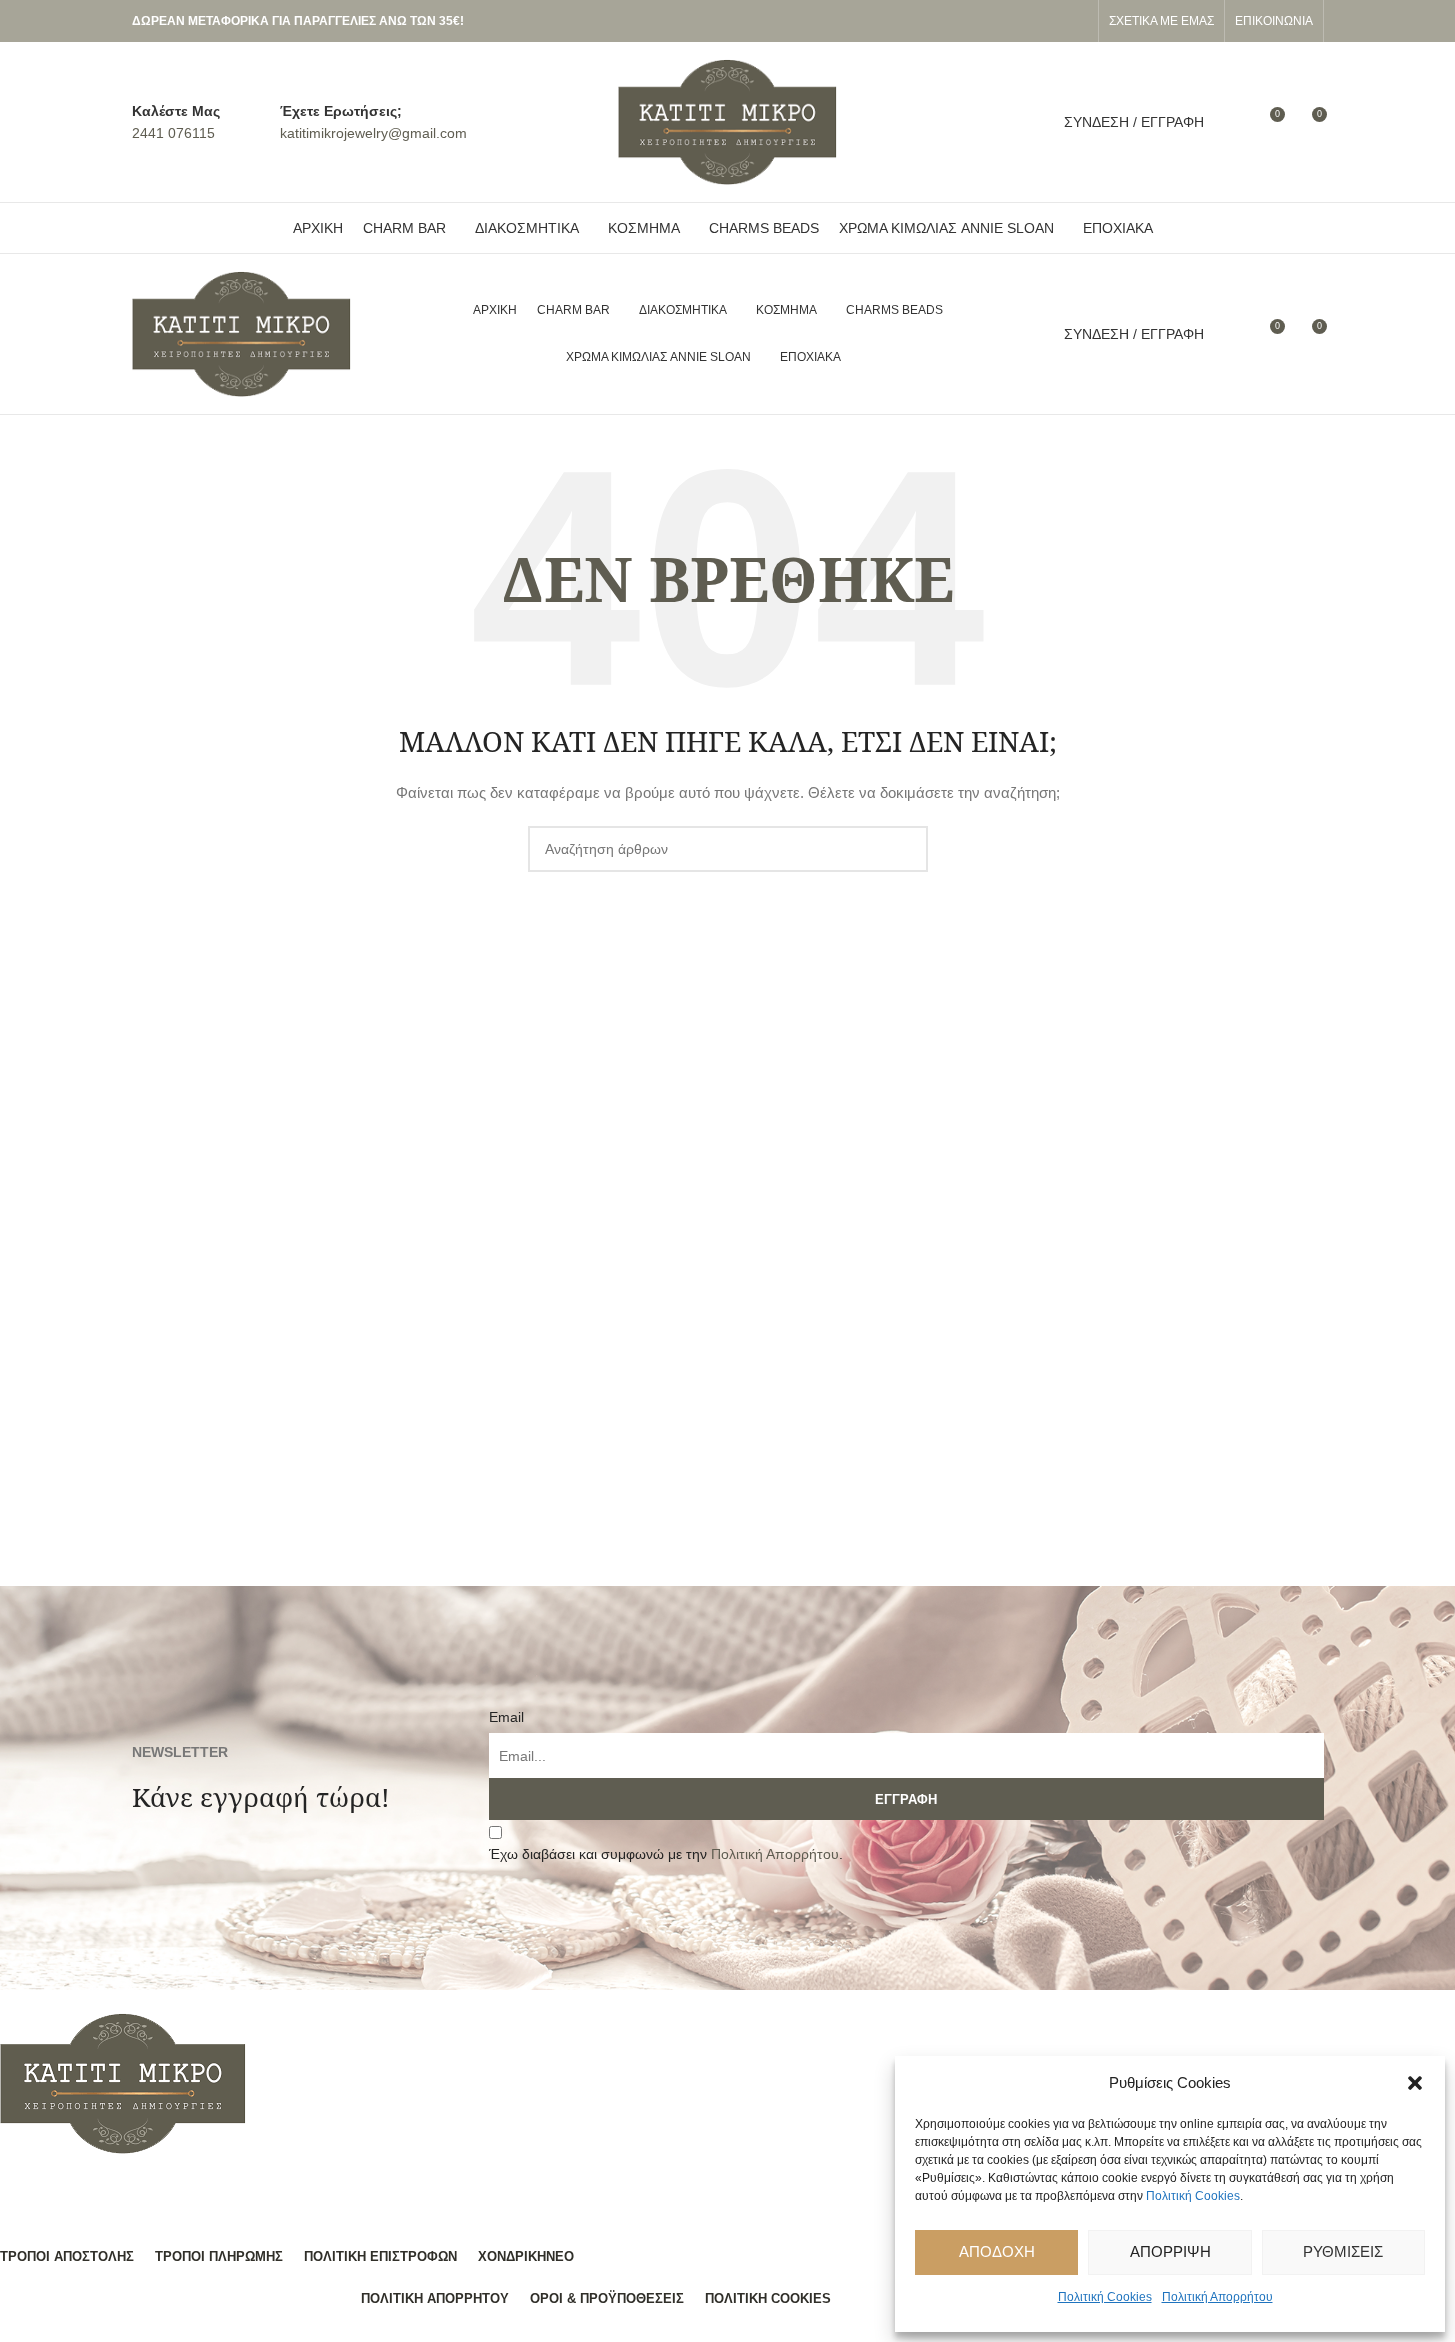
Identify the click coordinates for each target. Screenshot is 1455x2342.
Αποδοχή (997, 2251)
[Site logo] (728, 121)
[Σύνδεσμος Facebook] (1052, 21)
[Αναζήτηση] (1232, 122)
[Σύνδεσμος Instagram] (1076, 21)
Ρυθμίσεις (1343, 2251)
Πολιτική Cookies (1193, 2196)
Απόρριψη (1170, 2251)
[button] (1415, 2083)
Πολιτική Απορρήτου (1217, 2297)
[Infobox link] (176, 122)
